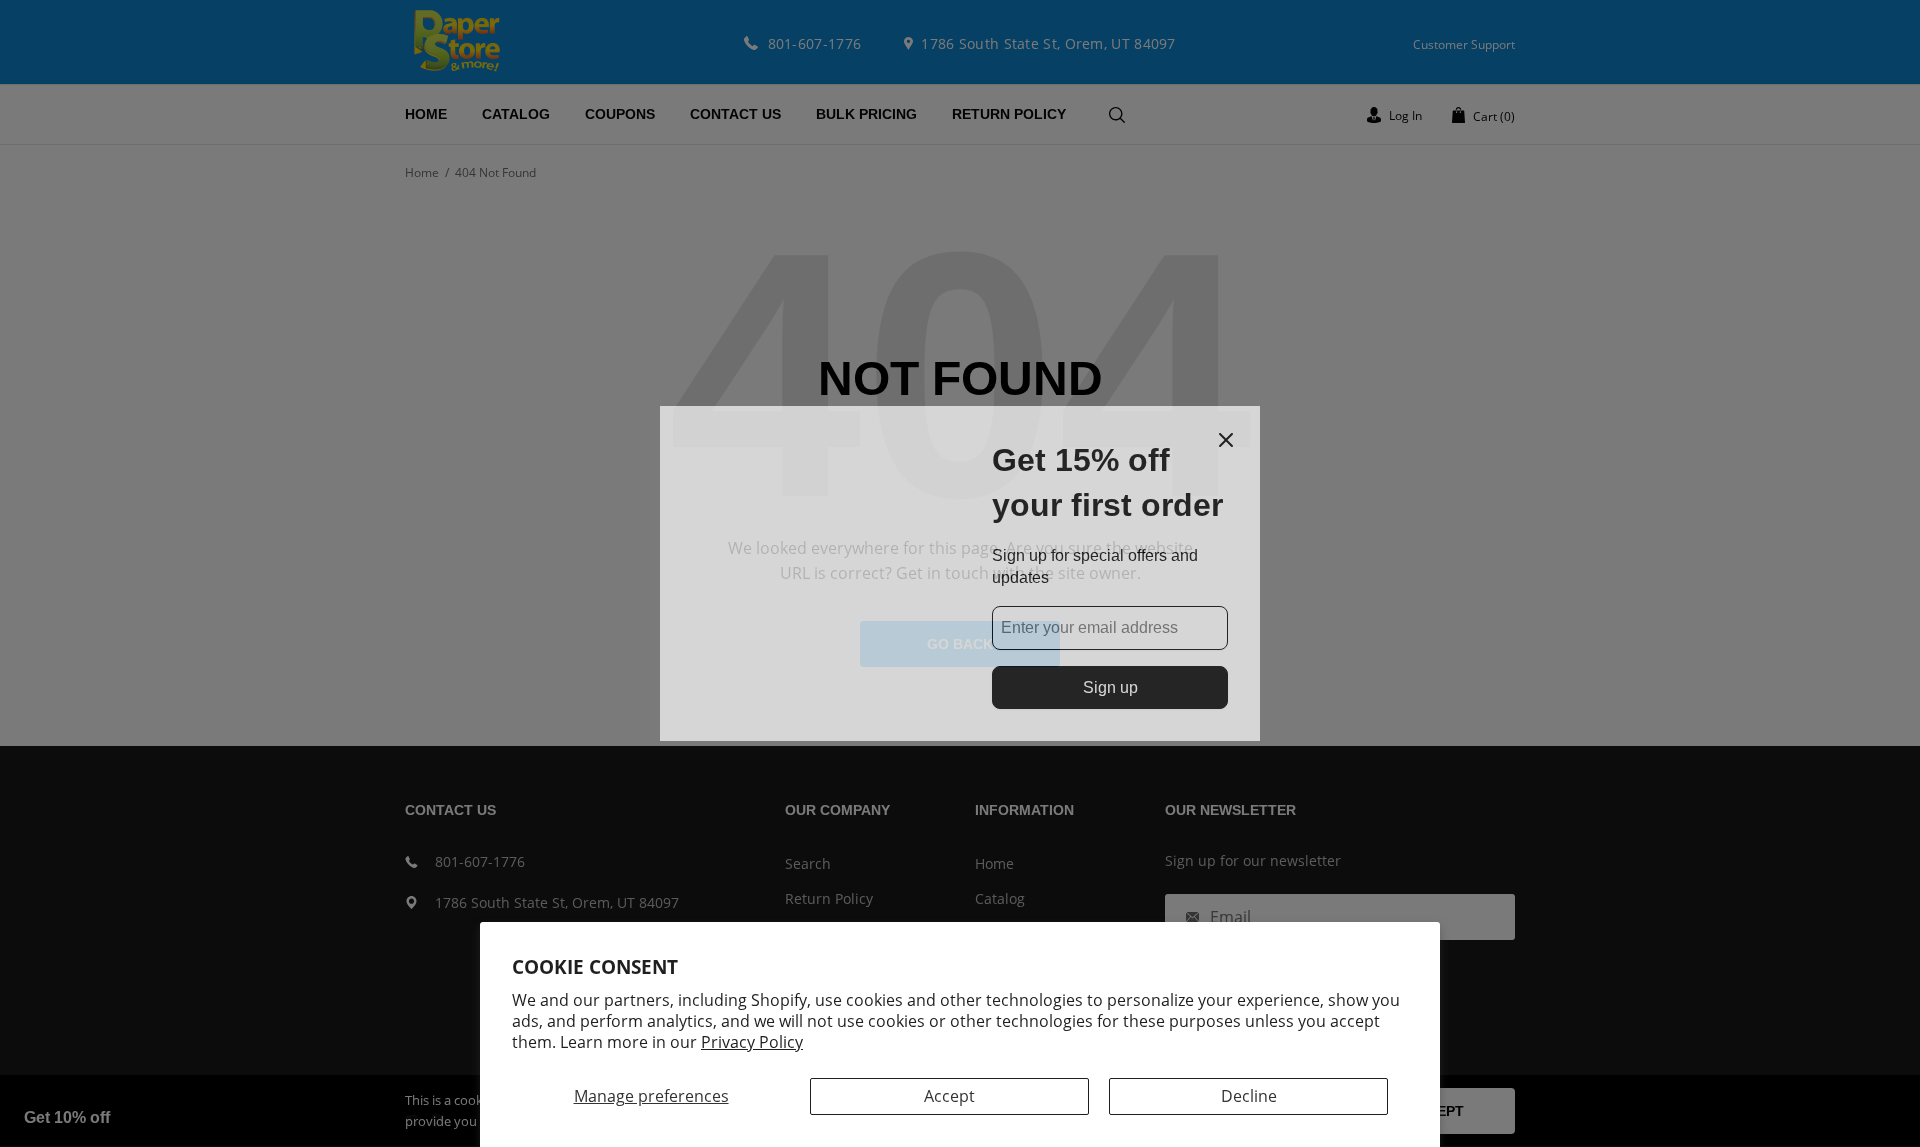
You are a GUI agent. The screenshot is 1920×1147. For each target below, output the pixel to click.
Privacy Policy (752, 1042)
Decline (1249, 1096)
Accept (949, 1096)
